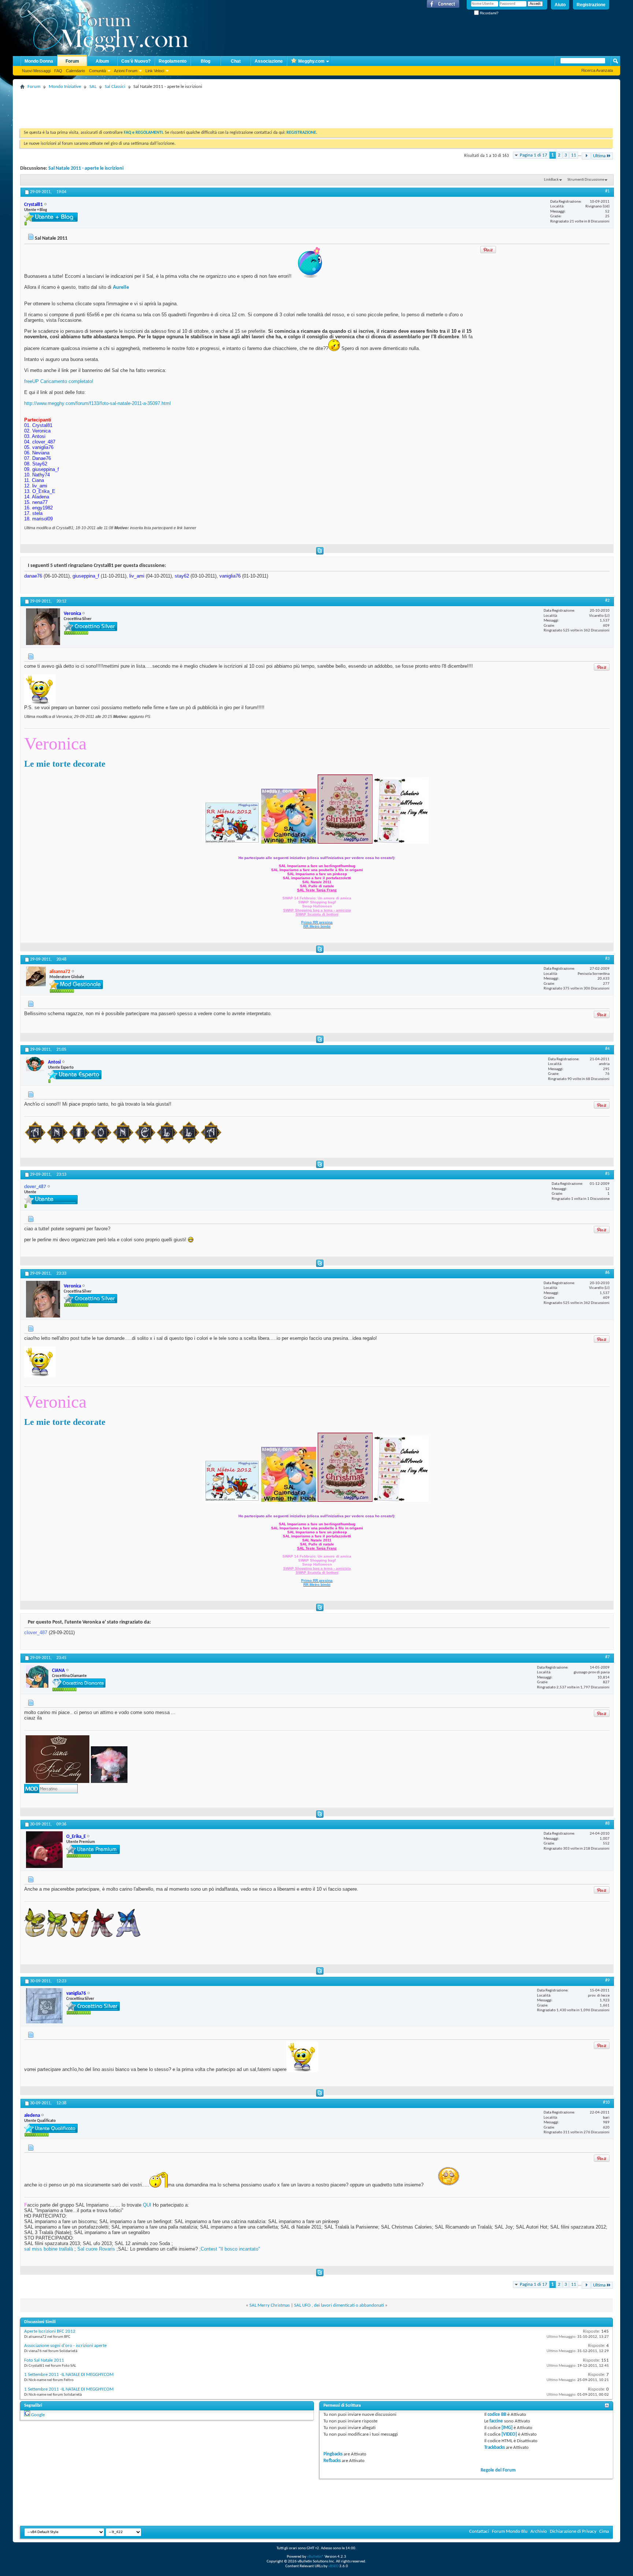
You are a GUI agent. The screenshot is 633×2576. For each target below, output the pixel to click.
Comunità (97, 71)
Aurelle (121, 287)
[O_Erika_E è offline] (44, 1850)
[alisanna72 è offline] (36, 976)
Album (102, 61)
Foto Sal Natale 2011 (44, 2360)
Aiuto (560, 5)
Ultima (599, 156)
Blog (206, 61)
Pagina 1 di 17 (534, 155)
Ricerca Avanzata (597, 70)
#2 (607, 601)
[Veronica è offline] (43, 627)
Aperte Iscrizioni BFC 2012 (50, 2331)
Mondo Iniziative (65, 87)
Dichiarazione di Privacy (573, 2531)
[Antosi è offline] (35, 1064)
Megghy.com (311, 61)
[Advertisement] (153, 108)
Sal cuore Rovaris (96, 2249)
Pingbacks (333, 2454)
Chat (236, 61)
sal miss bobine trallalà (49, 2249)
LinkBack (551, 180)
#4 (607, 1049)
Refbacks (332, 2461)
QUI (147, 2205)
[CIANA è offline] (37, 1676)
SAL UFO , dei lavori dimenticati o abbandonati (339, 2305)
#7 (607, 1657)
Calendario (75, 71)
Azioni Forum (126, 71)
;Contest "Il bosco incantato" (230, 2249)
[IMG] (507, 2428)
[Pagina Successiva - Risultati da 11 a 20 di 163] (586, 156)
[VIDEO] (509, 2434)
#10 (606, 2103)
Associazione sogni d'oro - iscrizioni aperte (65, 2346)
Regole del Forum (498, 2470)
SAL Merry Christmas (270, 2305)
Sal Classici (115, 87)
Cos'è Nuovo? (136, 61)
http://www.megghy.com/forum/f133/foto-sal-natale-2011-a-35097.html (97, 403)
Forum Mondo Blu (510, 2531)
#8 (607, 1824)
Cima (604, 2531)
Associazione (269, 61)
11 (574, 155)
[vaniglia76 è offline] (44, 2006)
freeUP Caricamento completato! (59, 381)
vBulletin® (315, 2557)
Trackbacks (495, 2448)
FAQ (58, 71)
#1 (607, 191)
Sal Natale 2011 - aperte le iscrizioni (86, 168)
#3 (607, 959)
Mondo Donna (39, 61)
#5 (607, 1174)
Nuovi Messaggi (36, 71)
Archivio (539, 2531)
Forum (72, 61)
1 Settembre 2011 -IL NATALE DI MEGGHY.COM (69, 2375)
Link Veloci (155, 71)
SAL (93, 87)
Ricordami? (489, 13)
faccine (496, 2421)
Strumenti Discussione (586, 180)
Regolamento (173, 61)
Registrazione (591, 5)
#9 (607, 1980)
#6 (607, 1273)
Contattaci (479, 2531)
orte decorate (80, 764)
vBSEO (333, 2566)
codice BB (497, 2415)
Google (38, 2415)
